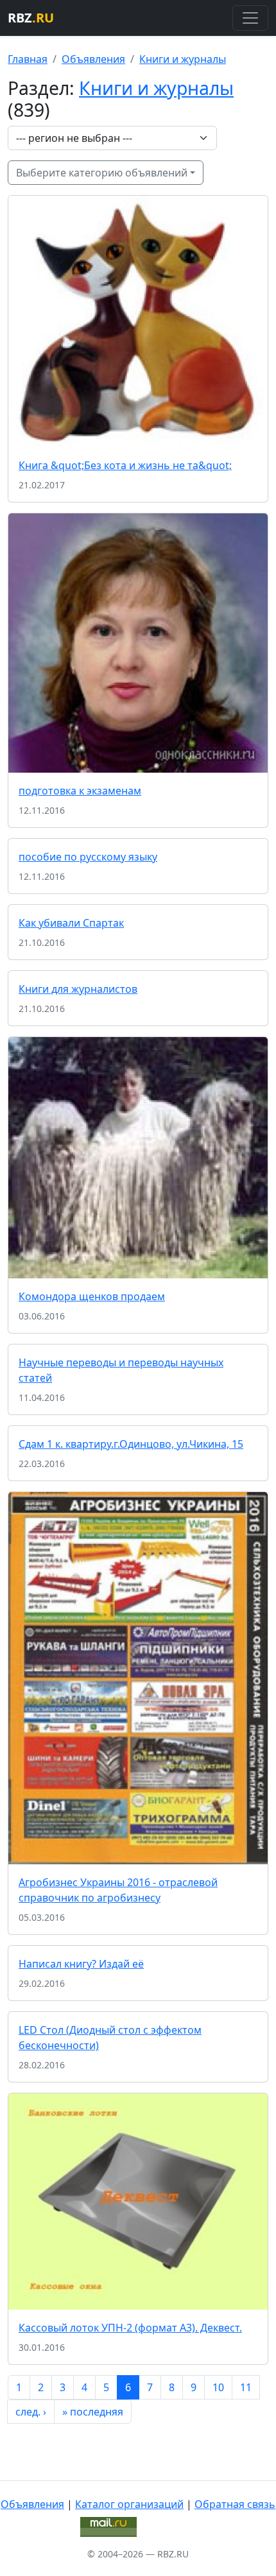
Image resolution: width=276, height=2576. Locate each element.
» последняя (93, 2412)
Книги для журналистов (78, 989)
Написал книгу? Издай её (81, 1964)
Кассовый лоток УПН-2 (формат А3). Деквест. (130, 2328)
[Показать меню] (250, 18)
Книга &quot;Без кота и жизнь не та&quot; (125, 465)
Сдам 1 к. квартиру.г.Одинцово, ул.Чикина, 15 (131, 1444)
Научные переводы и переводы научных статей (121, 1370)
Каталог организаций (129, 2504)
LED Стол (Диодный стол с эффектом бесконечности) (110, 2038)
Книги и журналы (183, 59)
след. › (31, 2412)
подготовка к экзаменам (80, 791)
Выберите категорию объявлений (102, 173)
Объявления (93, 59)
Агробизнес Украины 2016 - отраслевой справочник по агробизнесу (118, 1890)
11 (246, 2387)
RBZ (31, 18)
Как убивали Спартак (71, 923)
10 (218, 2387)
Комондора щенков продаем (92, 1296)
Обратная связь (235, 2504)
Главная (28, 59)
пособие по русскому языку (88, 857)
